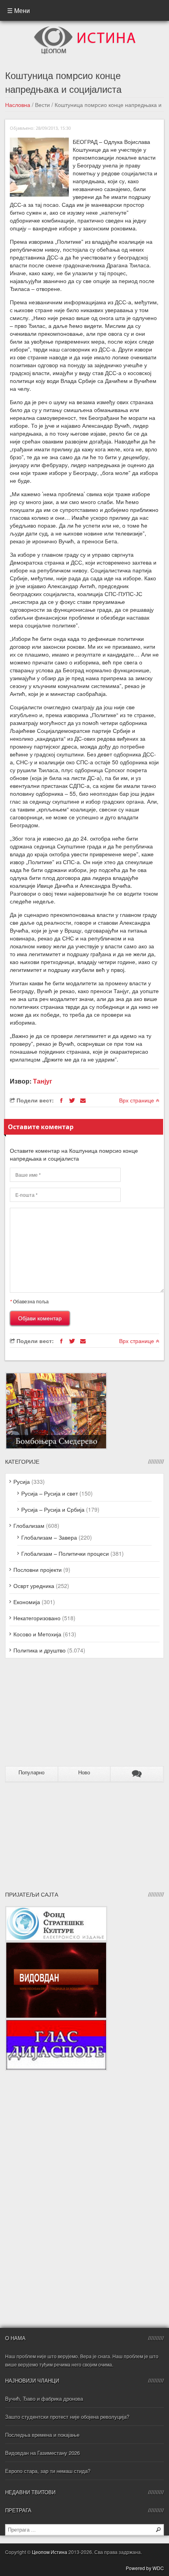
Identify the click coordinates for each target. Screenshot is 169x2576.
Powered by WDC (145, 2568)
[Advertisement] (54, 1715)
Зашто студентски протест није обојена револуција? (67, 2417)
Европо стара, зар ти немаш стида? (48, 2471)
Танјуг (43, 1081)
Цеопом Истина (50, 2552)
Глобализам (29, 1525)
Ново (84, 1773)
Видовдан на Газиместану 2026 (42, 2453)
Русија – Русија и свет (50, 1493)
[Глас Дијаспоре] (56, 2023)
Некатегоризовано (37, 1618)
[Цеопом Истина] (85, 29)
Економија (27, 1602)
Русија (22, 1481)
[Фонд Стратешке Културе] (56, 1910)
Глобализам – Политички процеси (65, 1553)
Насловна (18, 105)
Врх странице (137, 1100)
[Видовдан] (56, 1945)
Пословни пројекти (38, 1570)
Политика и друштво (39, 1650)
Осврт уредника (34, 1586)
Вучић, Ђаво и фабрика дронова (44, 2398)
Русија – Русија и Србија (53, 1509)
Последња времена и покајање (42, 2435)
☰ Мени (18, 10)
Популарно (31, 1773)
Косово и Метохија (37, 1634)
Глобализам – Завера (49, 1537)
